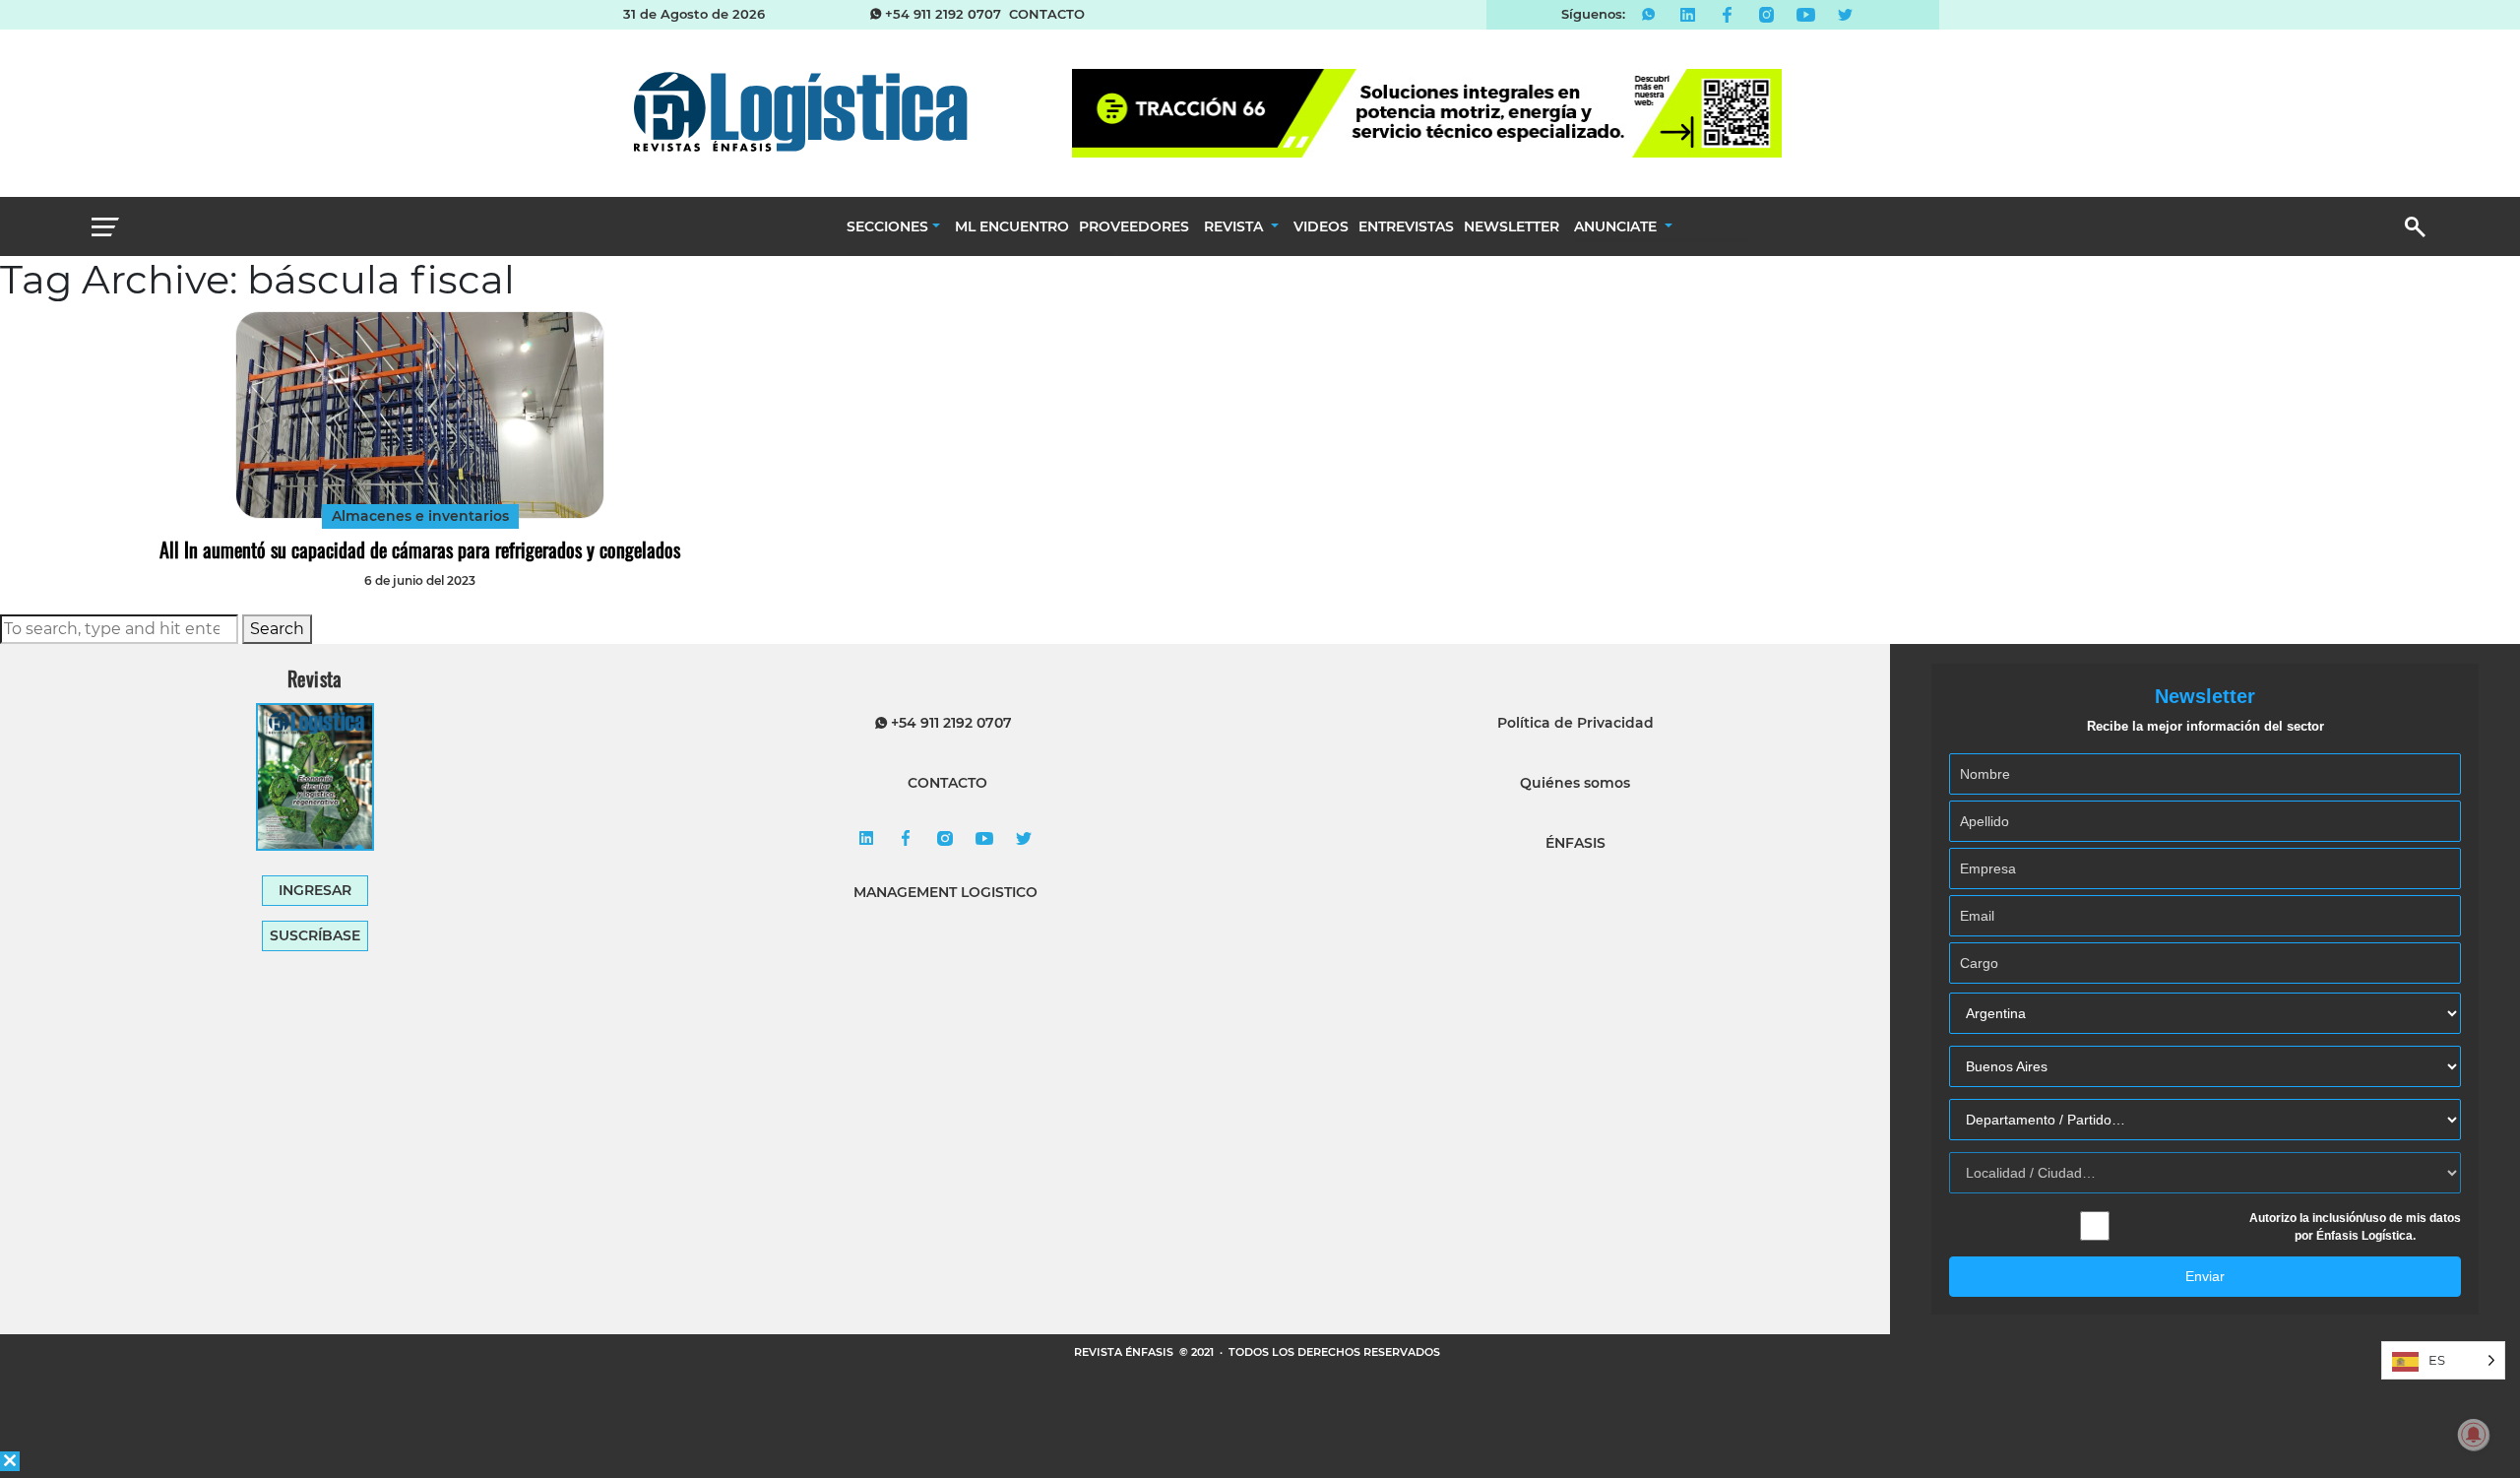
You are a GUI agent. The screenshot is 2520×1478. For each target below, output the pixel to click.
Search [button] (277, 629)
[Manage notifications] (2474, 1435)
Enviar (2205, 1276)
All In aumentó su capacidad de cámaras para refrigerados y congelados (420, 549)
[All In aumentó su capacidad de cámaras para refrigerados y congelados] (420, 415)
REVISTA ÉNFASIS (1125, 1352)
